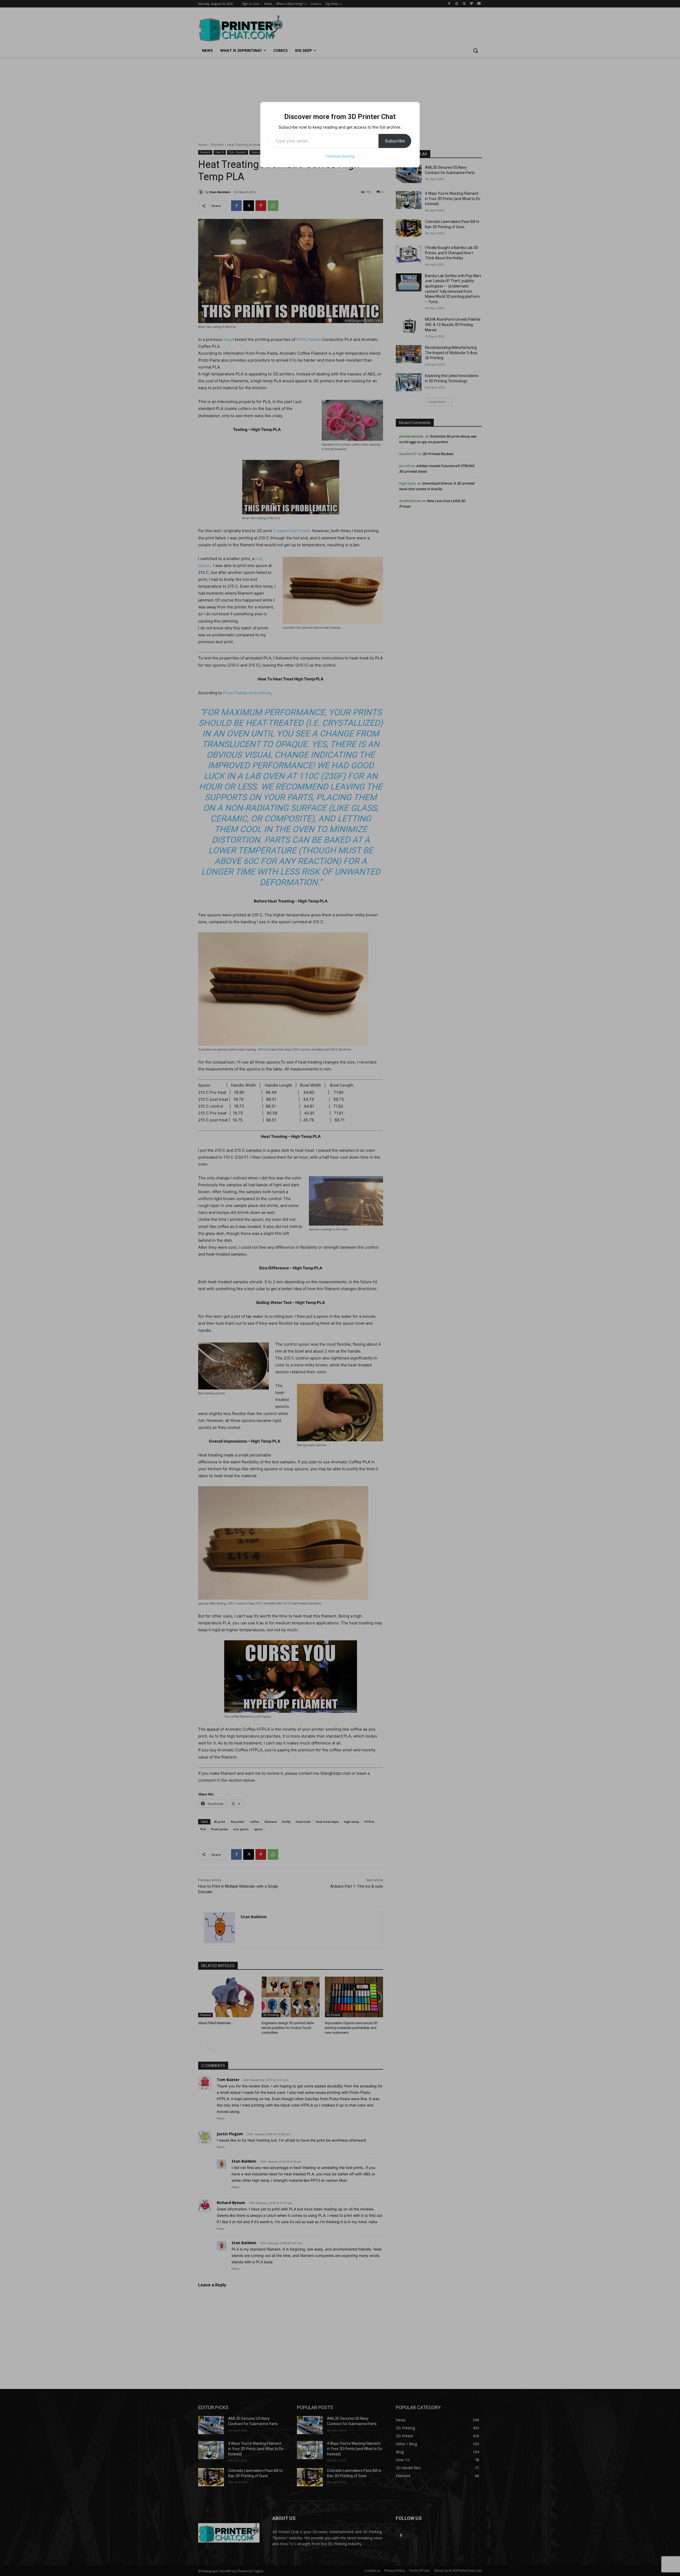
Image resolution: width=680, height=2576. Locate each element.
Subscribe (395, 141)
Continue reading (340, 156)
